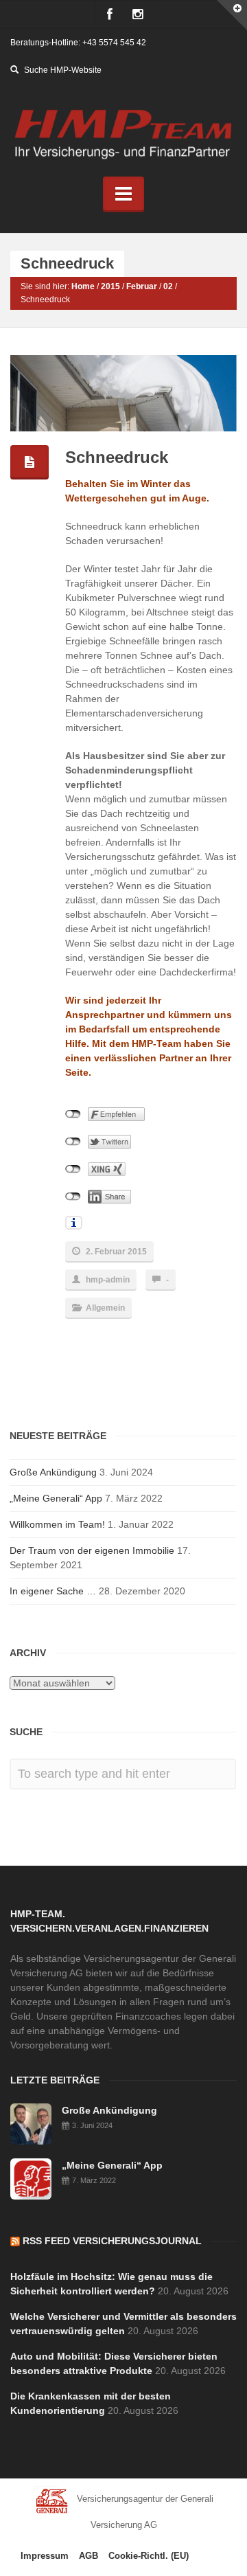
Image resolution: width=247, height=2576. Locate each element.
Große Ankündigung (53, 1472)
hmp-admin (108, 1280)
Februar (142, 286)
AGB (89, 2556)
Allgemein (105, 1308)
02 (168, 286)
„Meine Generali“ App (56, 1498)
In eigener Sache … (53, 1591)
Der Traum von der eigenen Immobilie (92, 1550)
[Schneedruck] (125, 394)
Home (83, 286)
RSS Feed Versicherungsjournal (112, 2241)
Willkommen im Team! (57, 1524)
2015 (110, 286)
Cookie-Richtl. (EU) (149, 2556)
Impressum (45, 2556)
